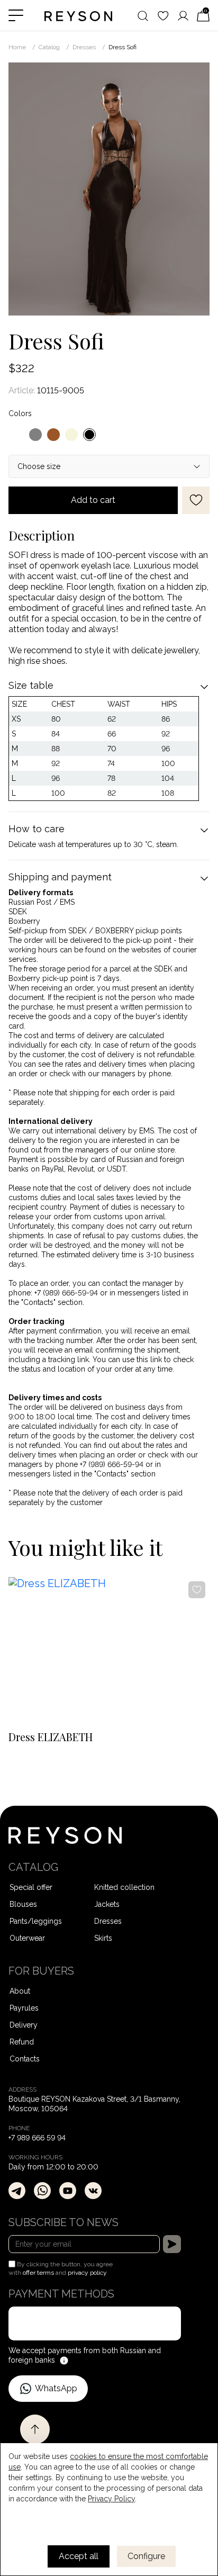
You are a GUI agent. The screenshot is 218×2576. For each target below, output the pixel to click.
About (20, 1991)
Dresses (84, 47)
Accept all (79, 2556)
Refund (22, 2042)
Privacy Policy (111, 2499)
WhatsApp (56, 2388)
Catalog (49, 47)
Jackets (107, 1904)
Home (17, 47)
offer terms (38, 2273)
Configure (146, 2556)
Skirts (103, 1938)
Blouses (23, 1904)
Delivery (24, 2025)
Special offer (31, 1887)
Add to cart (93, 500)
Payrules (24, 2008)
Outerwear (27, 1938)
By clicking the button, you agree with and (61, 2268)
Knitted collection (124, 1887)
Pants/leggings (36, 1921)
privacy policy (87, 2273)
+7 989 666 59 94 (37, 2138)
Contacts (25, 2059)
